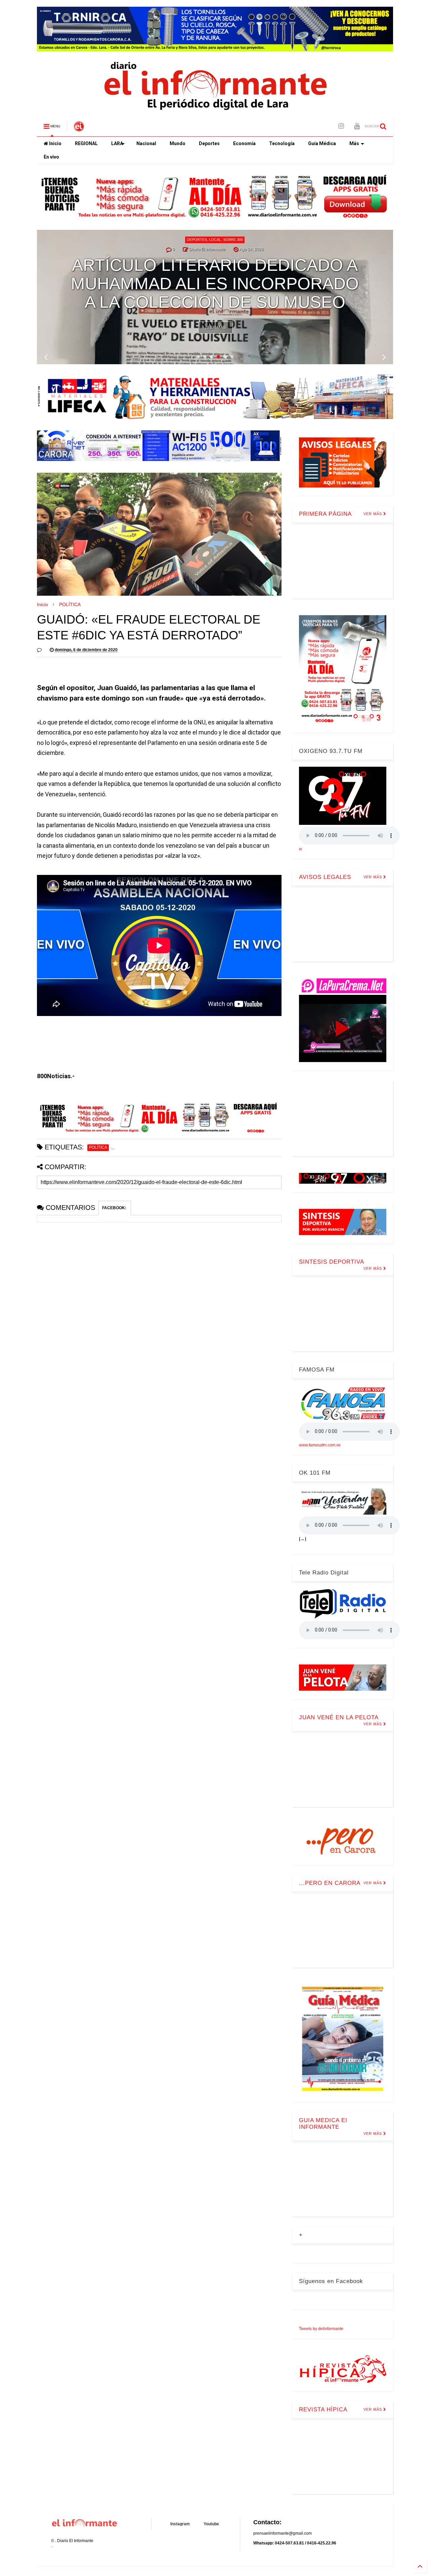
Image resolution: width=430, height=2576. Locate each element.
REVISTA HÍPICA (323, 2410)
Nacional (146, 143)
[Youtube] (357, 126)
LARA (117, 143)
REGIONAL (86, 143)
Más (354, 143)
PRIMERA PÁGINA (325, 514)
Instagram (180, 2524)
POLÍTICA (70, 604)
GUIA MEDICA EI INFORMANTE (323, 2124)
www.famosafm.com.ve (320, 1445)
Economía (244, 143)
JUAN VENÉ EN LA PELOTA (339, 1717)
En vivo (51, 157)
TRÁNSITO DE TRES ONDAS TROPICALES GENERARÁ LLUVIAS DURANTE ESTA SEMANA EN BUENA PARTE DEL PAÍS (215, 275)
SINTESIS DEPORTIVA (332, 1262)
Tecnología (282, 143)
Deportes (209, 143)
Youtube (211, 2524)
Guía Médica (322, 143)
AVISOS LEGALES (325, 877)
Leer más (216, 328)
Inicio (55, 143)
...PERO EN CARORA (330, 1883)
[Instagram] (341, 126)
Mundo (178, 143)
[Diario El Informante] (79, 128)
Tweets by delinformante (321, 2329)
